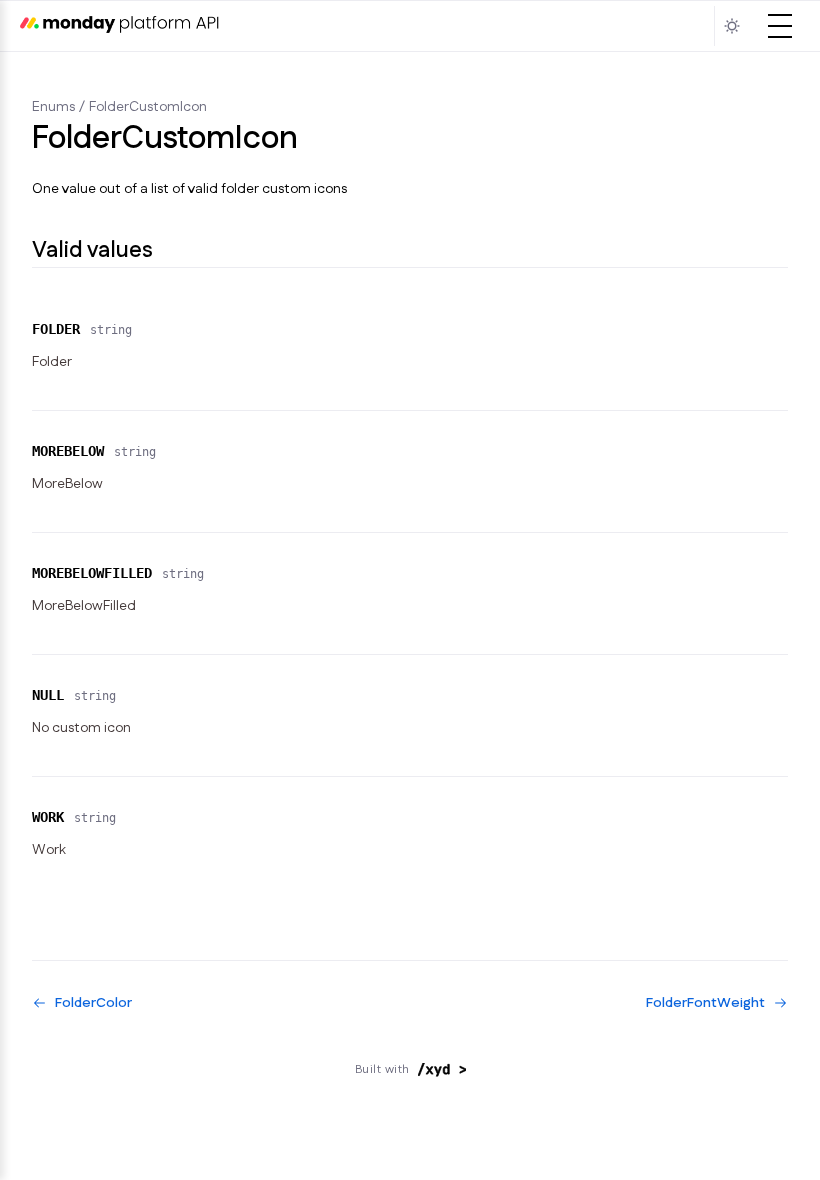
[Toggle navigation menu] (780, 26)
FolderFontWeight (705, 1003)
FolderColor (93, 1003)
